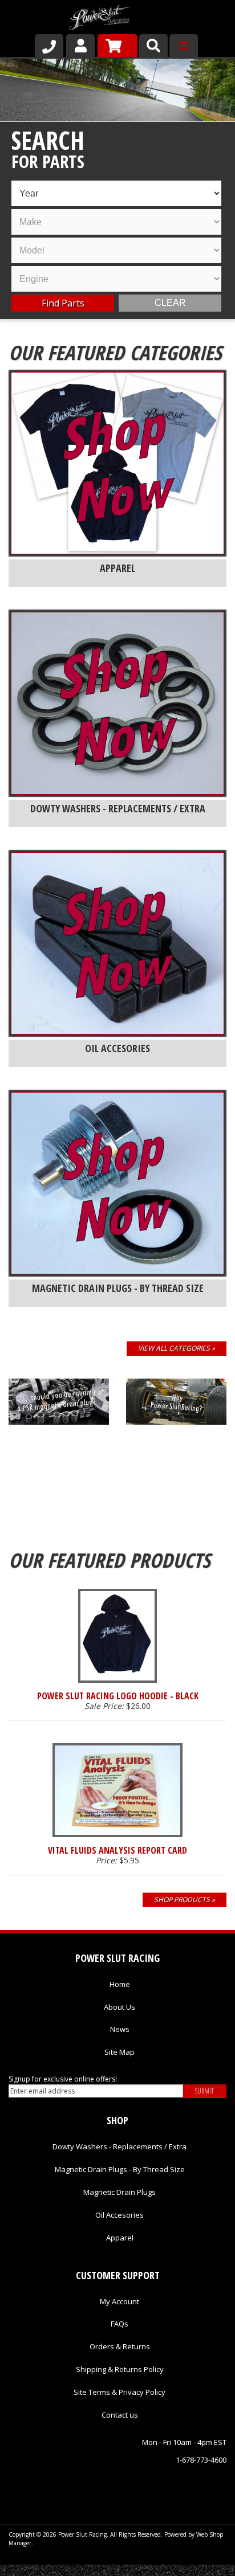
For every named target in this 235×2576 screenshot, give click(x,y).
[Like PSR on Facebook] (66, 2485)
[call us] (49, 46)
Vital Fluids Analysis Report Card (117, 1850)
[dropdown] (184, 46)
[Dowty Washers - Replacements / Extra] (117, 703)
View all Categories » (177, 1348)
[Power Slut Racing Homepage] (100, 19)
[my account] (80, 46)
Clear (170, 303)
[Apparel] (117, 463)
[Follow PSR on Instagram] (127, 2485)
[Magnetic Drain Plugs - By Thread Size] (117, 1183)
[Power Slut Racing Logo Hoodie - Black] (117, 1636)
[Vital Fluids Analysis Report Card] (117, 1790)
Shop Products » (185, 1900)
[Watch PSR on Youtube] (158, 2485)
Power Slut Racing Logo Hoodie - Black (118, 1696)
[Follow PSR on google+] (96, 2485)
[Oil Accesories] (117, 943)
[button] (153, 46)
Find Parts (63, 303)
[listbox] (116, 193)
